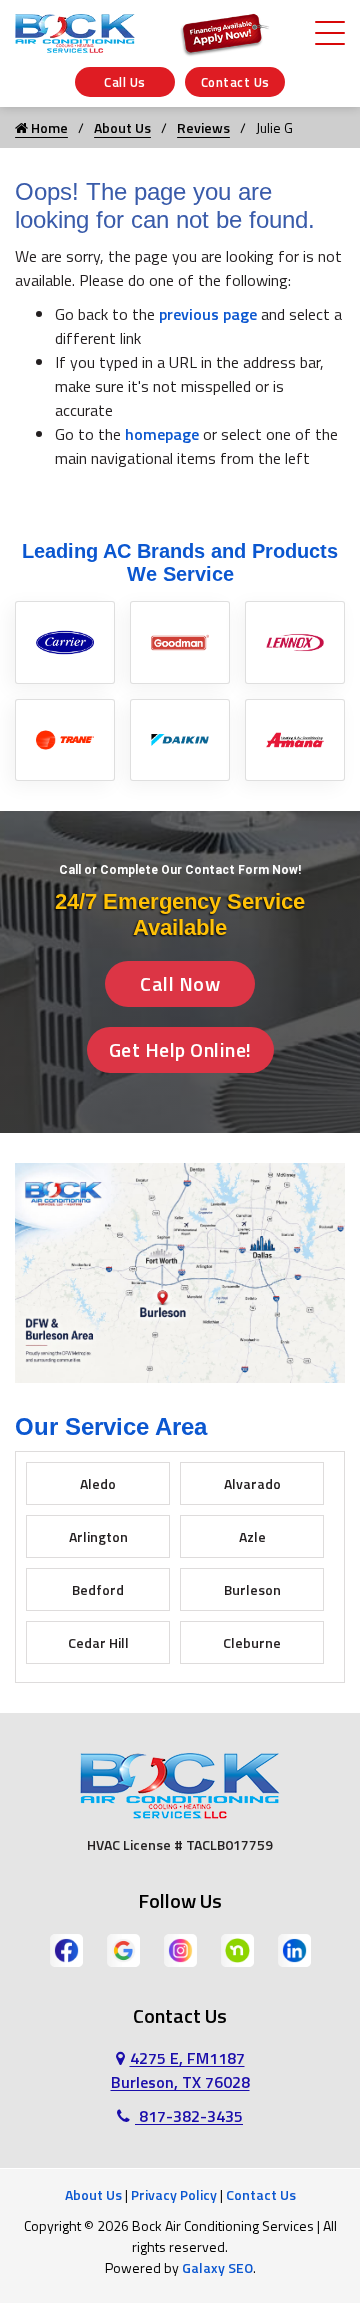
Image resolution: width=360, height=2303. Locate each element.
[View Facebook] (66, 1948)
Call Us (125, 82)
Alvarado (252, 1483)
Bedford (98, 1589)
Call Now (180, 983)
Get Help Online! (180, 1049)
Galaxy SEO (217, 2267)
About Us (122, 127)
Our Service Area (111, 1426)
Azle (252, 1536)
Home (48, 127)
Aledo (98, 1483)
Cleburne (252, 1642)
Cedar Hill (98, 1642)
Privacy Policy (174, 2194)
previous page (208, 314)
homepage (162, 434)
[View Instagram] (180, 1948)
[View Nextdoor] (237, 1948)
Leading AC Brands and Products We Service (180, 562)
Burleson (252, 1589)
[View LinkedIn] (294, 1948)
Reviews (203, 127)
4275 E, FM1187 (180, 2070)
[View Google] (123, 1948)
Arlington (98, 1536)
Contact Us (235, 82)
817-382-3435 (189, 2116)
